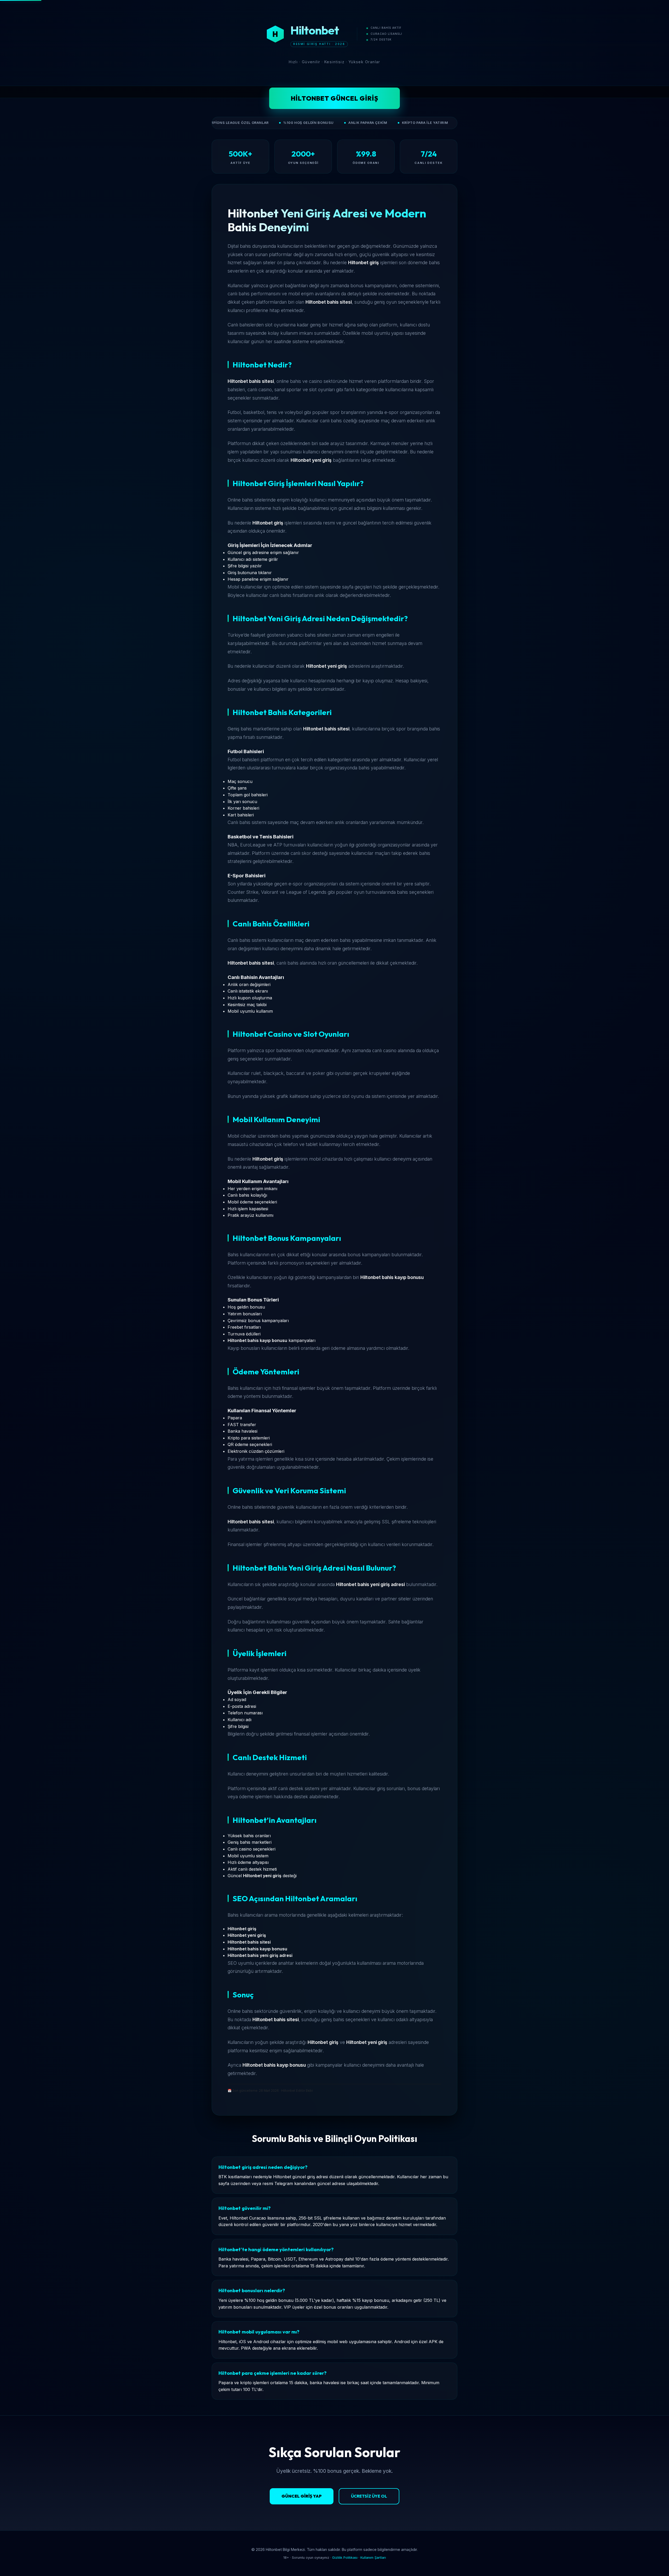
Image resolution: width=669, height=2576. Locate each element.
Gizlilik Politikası (345, 2558)
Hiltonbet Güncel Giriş (335, 98)
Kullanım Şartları (373, 2558)
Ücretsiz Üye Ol (369, 2496)
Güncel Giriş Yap (302, 2496)
